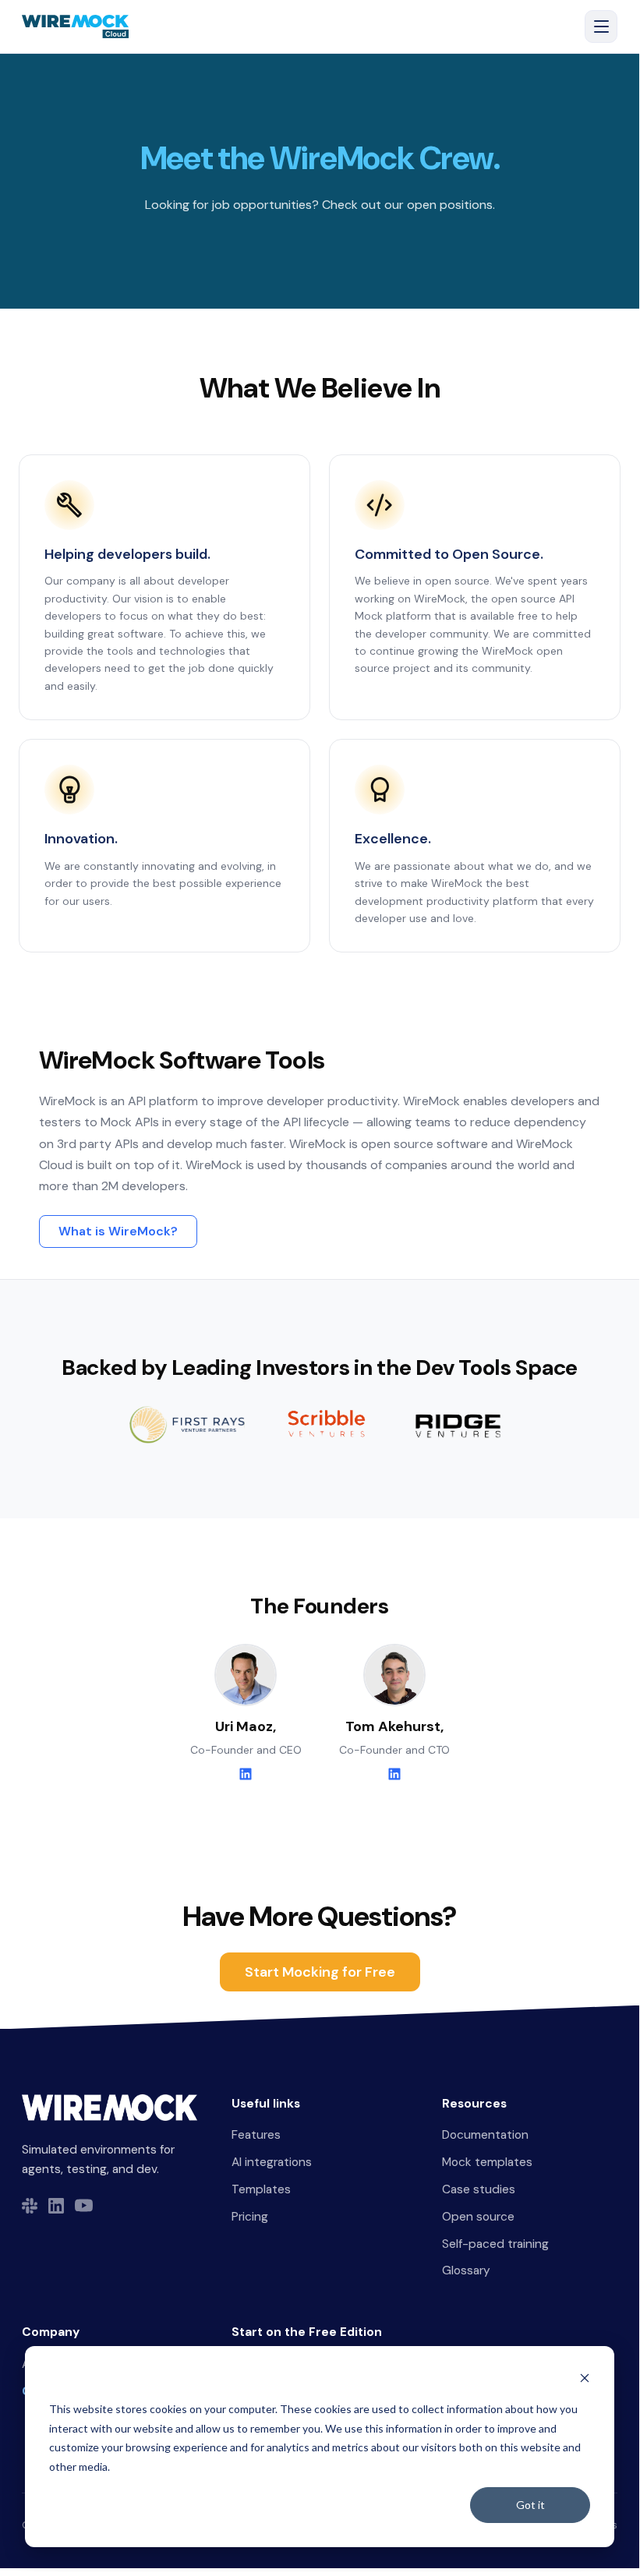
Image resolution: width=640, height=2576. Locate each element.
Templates (261, 2189)
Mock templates (487, 2162)
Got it (530, 2505)
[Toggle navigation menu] (601, 27)
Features (256, 2135)
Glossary (466, 2270)
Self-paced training (495, 2244)
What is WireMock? (118, 1231)
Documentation (485, 2135)
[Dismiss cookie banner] (585, 2380)
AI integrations (272, 2162)
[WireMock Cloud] (75, 27)
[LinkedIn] (246, 1774)
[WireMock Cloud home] (110, 2108)
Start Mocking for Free (320, 1972)
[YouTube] (84, 2205)
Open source (478, 2217)
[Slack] (30, 2206)
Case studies (479, 2189)
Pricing (250, 2217)
